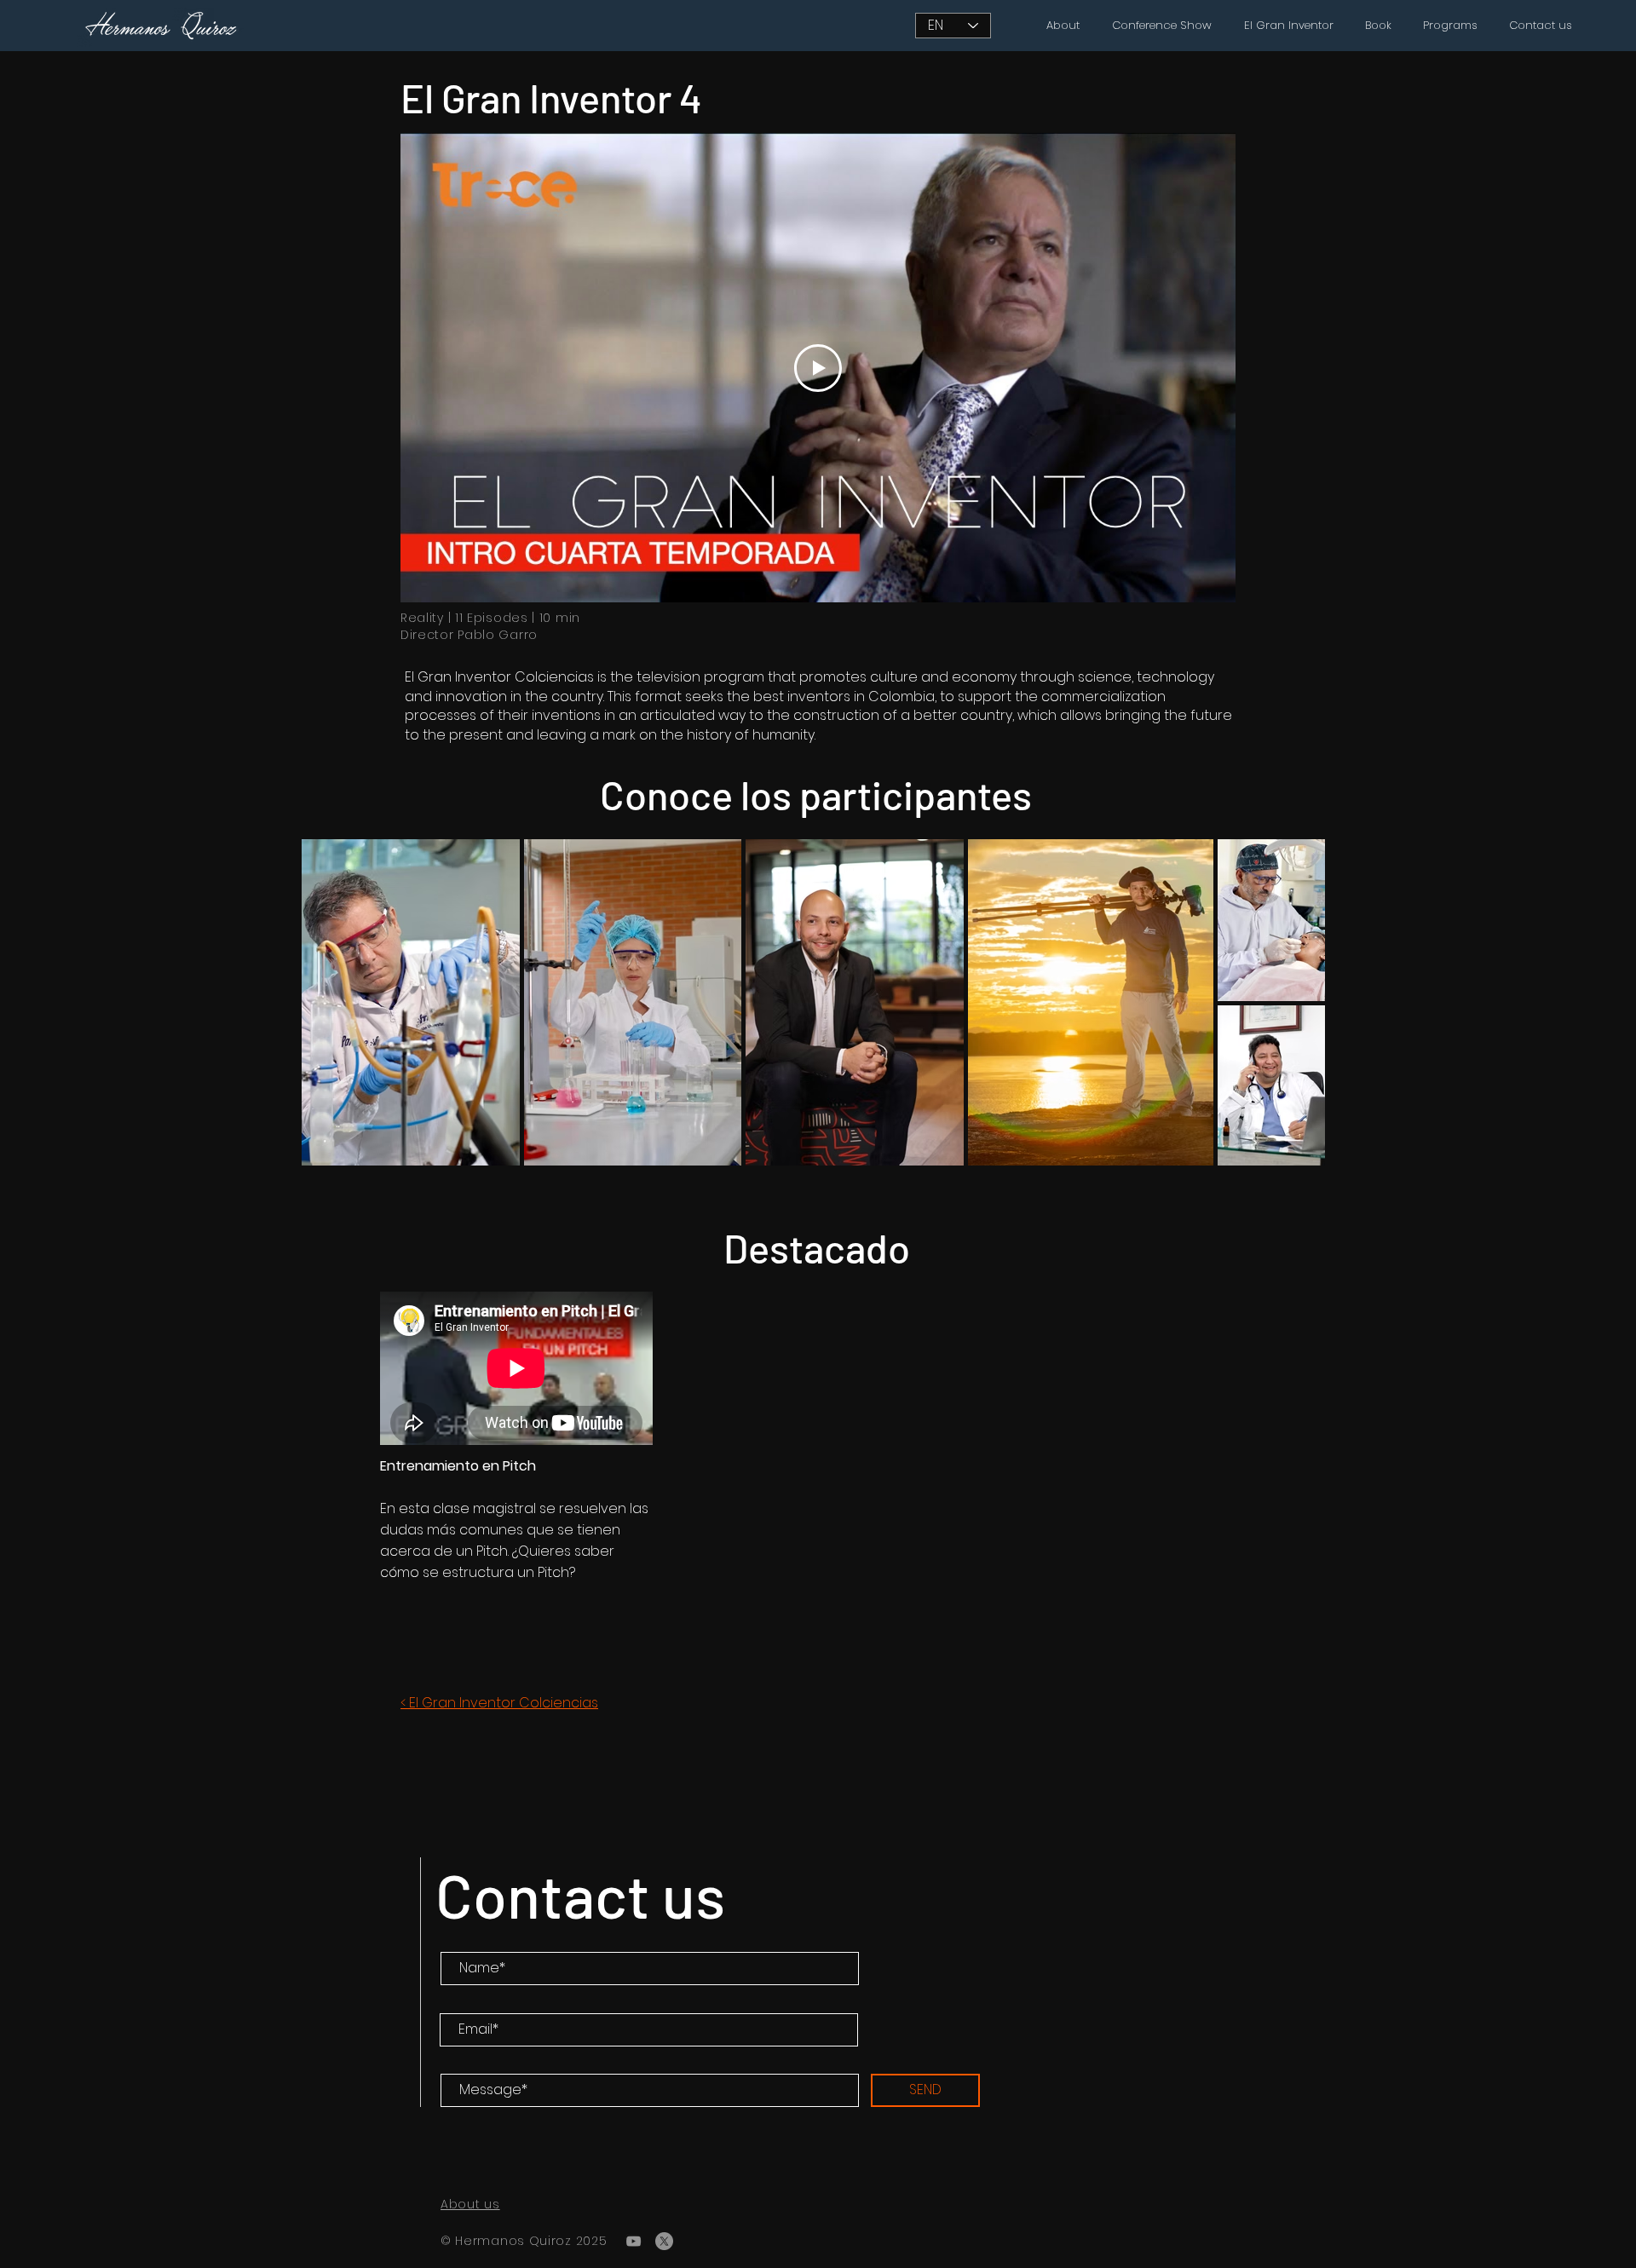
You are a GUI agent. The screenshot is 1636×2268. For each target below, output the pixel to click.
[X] (664, 2241)
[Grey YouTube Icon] (634, 2241)
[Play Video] (818, 368)
